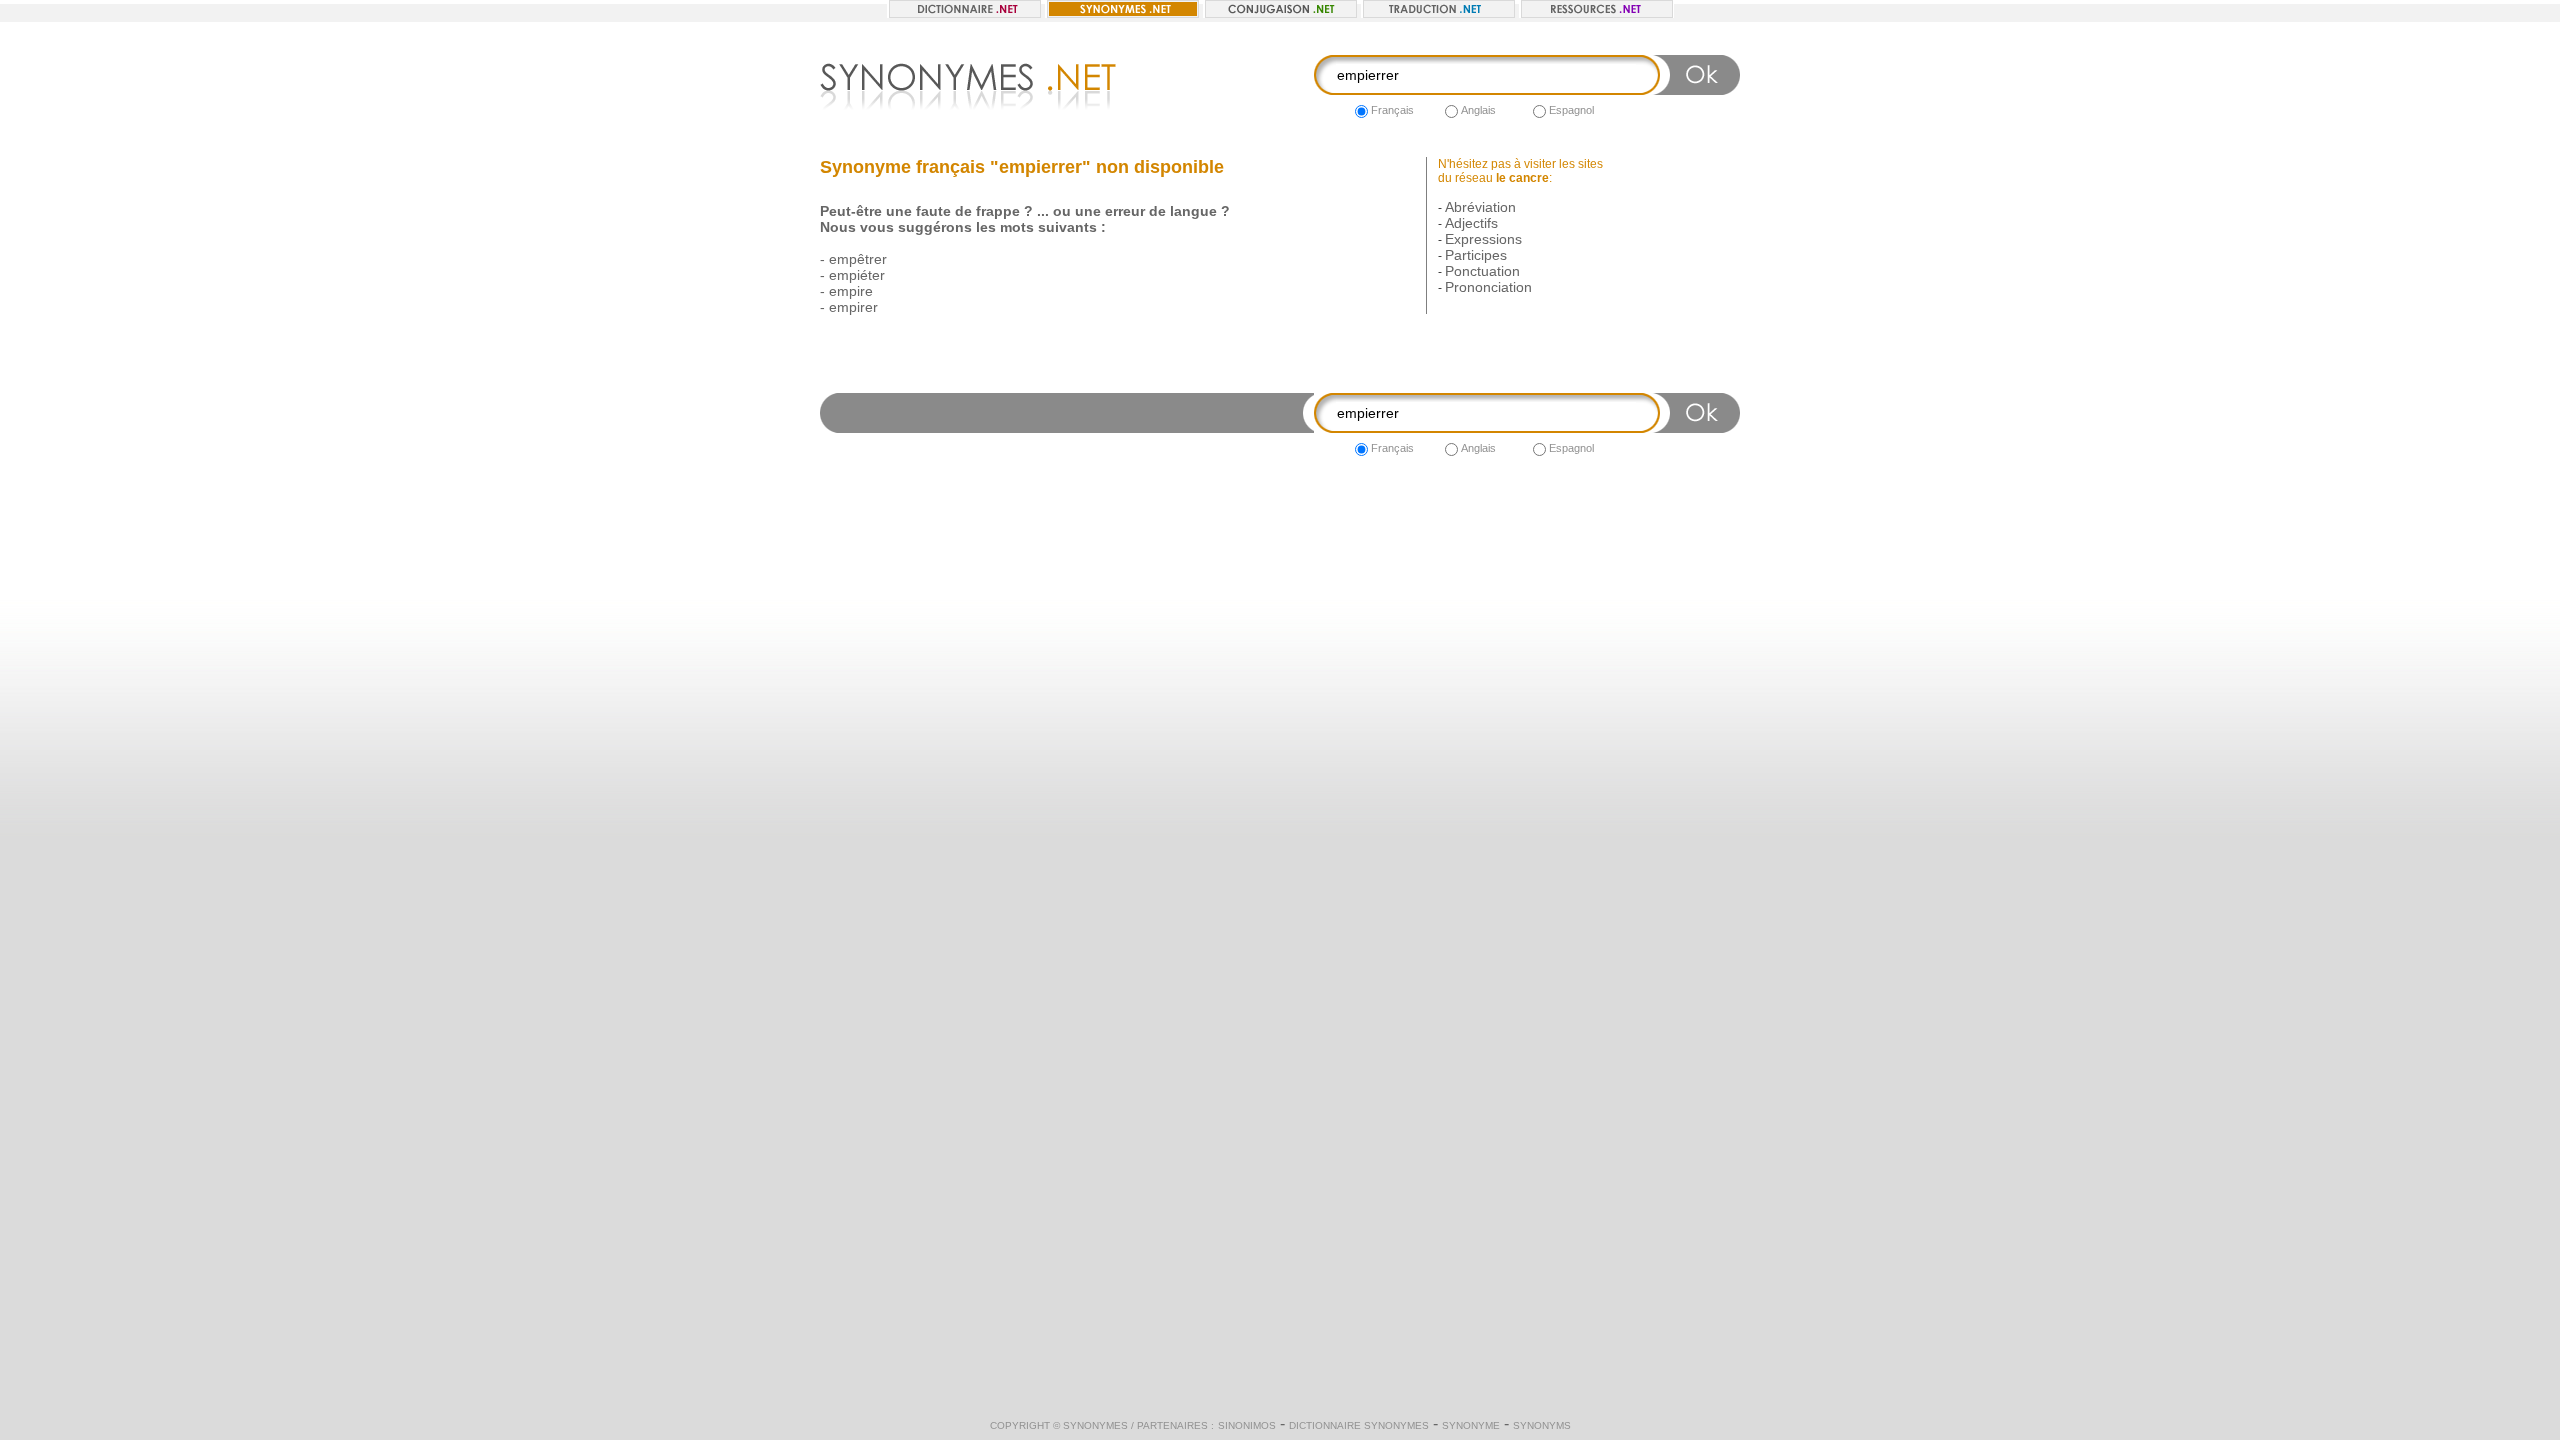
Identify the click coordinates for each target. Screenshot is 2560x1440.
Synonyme (1471, 1425)
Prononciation (1488, 287)
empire (851, 291)
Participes (1476, 255)
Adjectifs (1471, 223)
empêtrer (858, 259)
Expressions (1483, 239)
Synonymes (1095, 1425)
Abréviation (1480, 207)
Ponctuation (1482, 271)
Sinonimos (1247, 1425)
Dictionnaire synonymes (1359, 1425)
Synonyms (1542, 1425)
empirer (853, 307)
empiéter (857, 275)
